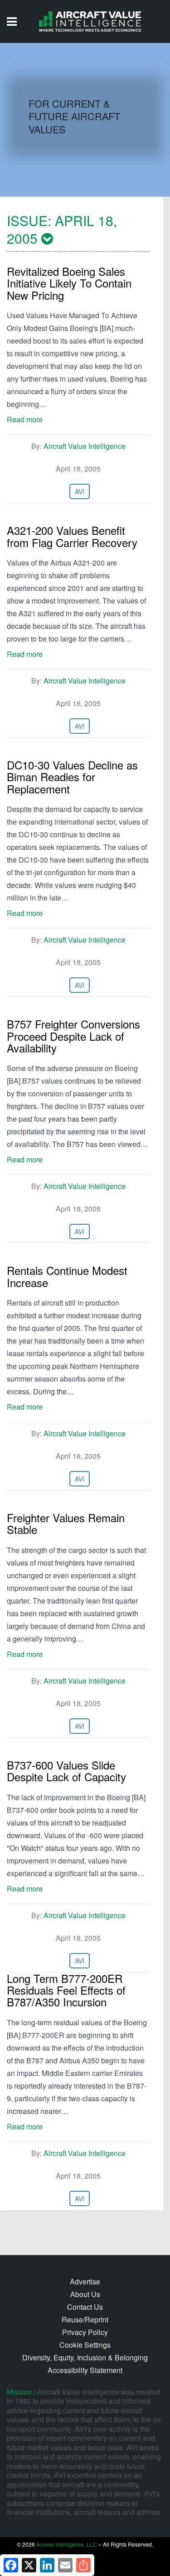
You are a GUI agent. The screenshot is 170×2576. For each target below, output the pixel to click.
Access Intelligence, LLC (67, 2544)
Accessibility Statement (85, 2370)
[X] (29, 2565)
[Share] (83, 2565)
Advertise (85, 2281)
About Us (85, 2294)
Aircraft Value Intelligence (85, 446)
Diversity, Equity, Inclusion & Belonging (85, 2357)
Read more (25, 419)
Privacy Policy (85, 2332)
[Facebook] (11, 2565)
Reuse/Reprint (85, 2319)
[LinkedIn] (47, 2565)
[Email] (65, 2565)
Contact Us (85, 2307)
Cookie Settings (85, 2345)
